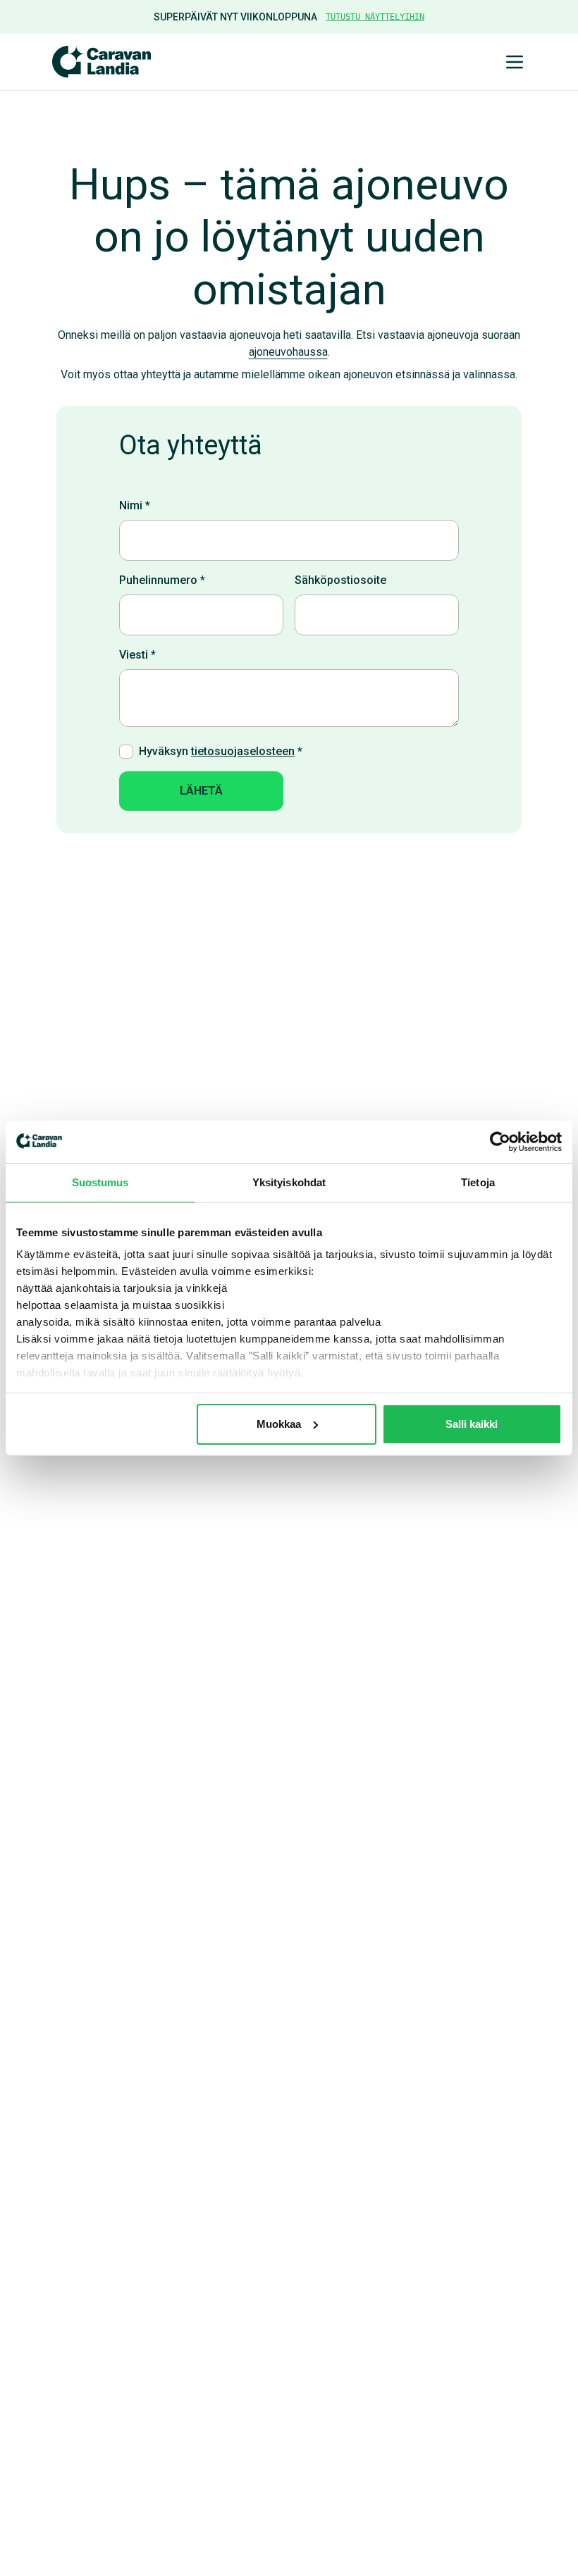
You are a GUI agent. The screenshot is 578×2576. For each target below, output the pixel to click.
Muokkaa (279, 1424)
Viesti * (137, 655)
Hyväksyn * (221, 751)
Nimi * (135, 505)
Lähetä (201, 791)
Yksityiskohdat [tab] (289, 1182)
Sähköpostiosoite (340, 580)
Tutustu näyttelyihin (375, 17)
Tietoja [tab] (478, 1182)
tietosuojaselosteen (243, 751)
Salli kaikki (472, 1424)
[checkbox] (126, 752)
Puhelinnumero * (162, 580)
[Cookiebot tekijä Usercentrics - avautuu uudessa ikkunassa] (500, 1142)
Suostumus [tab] (100, 1182)
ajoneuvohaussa (288, 352)
